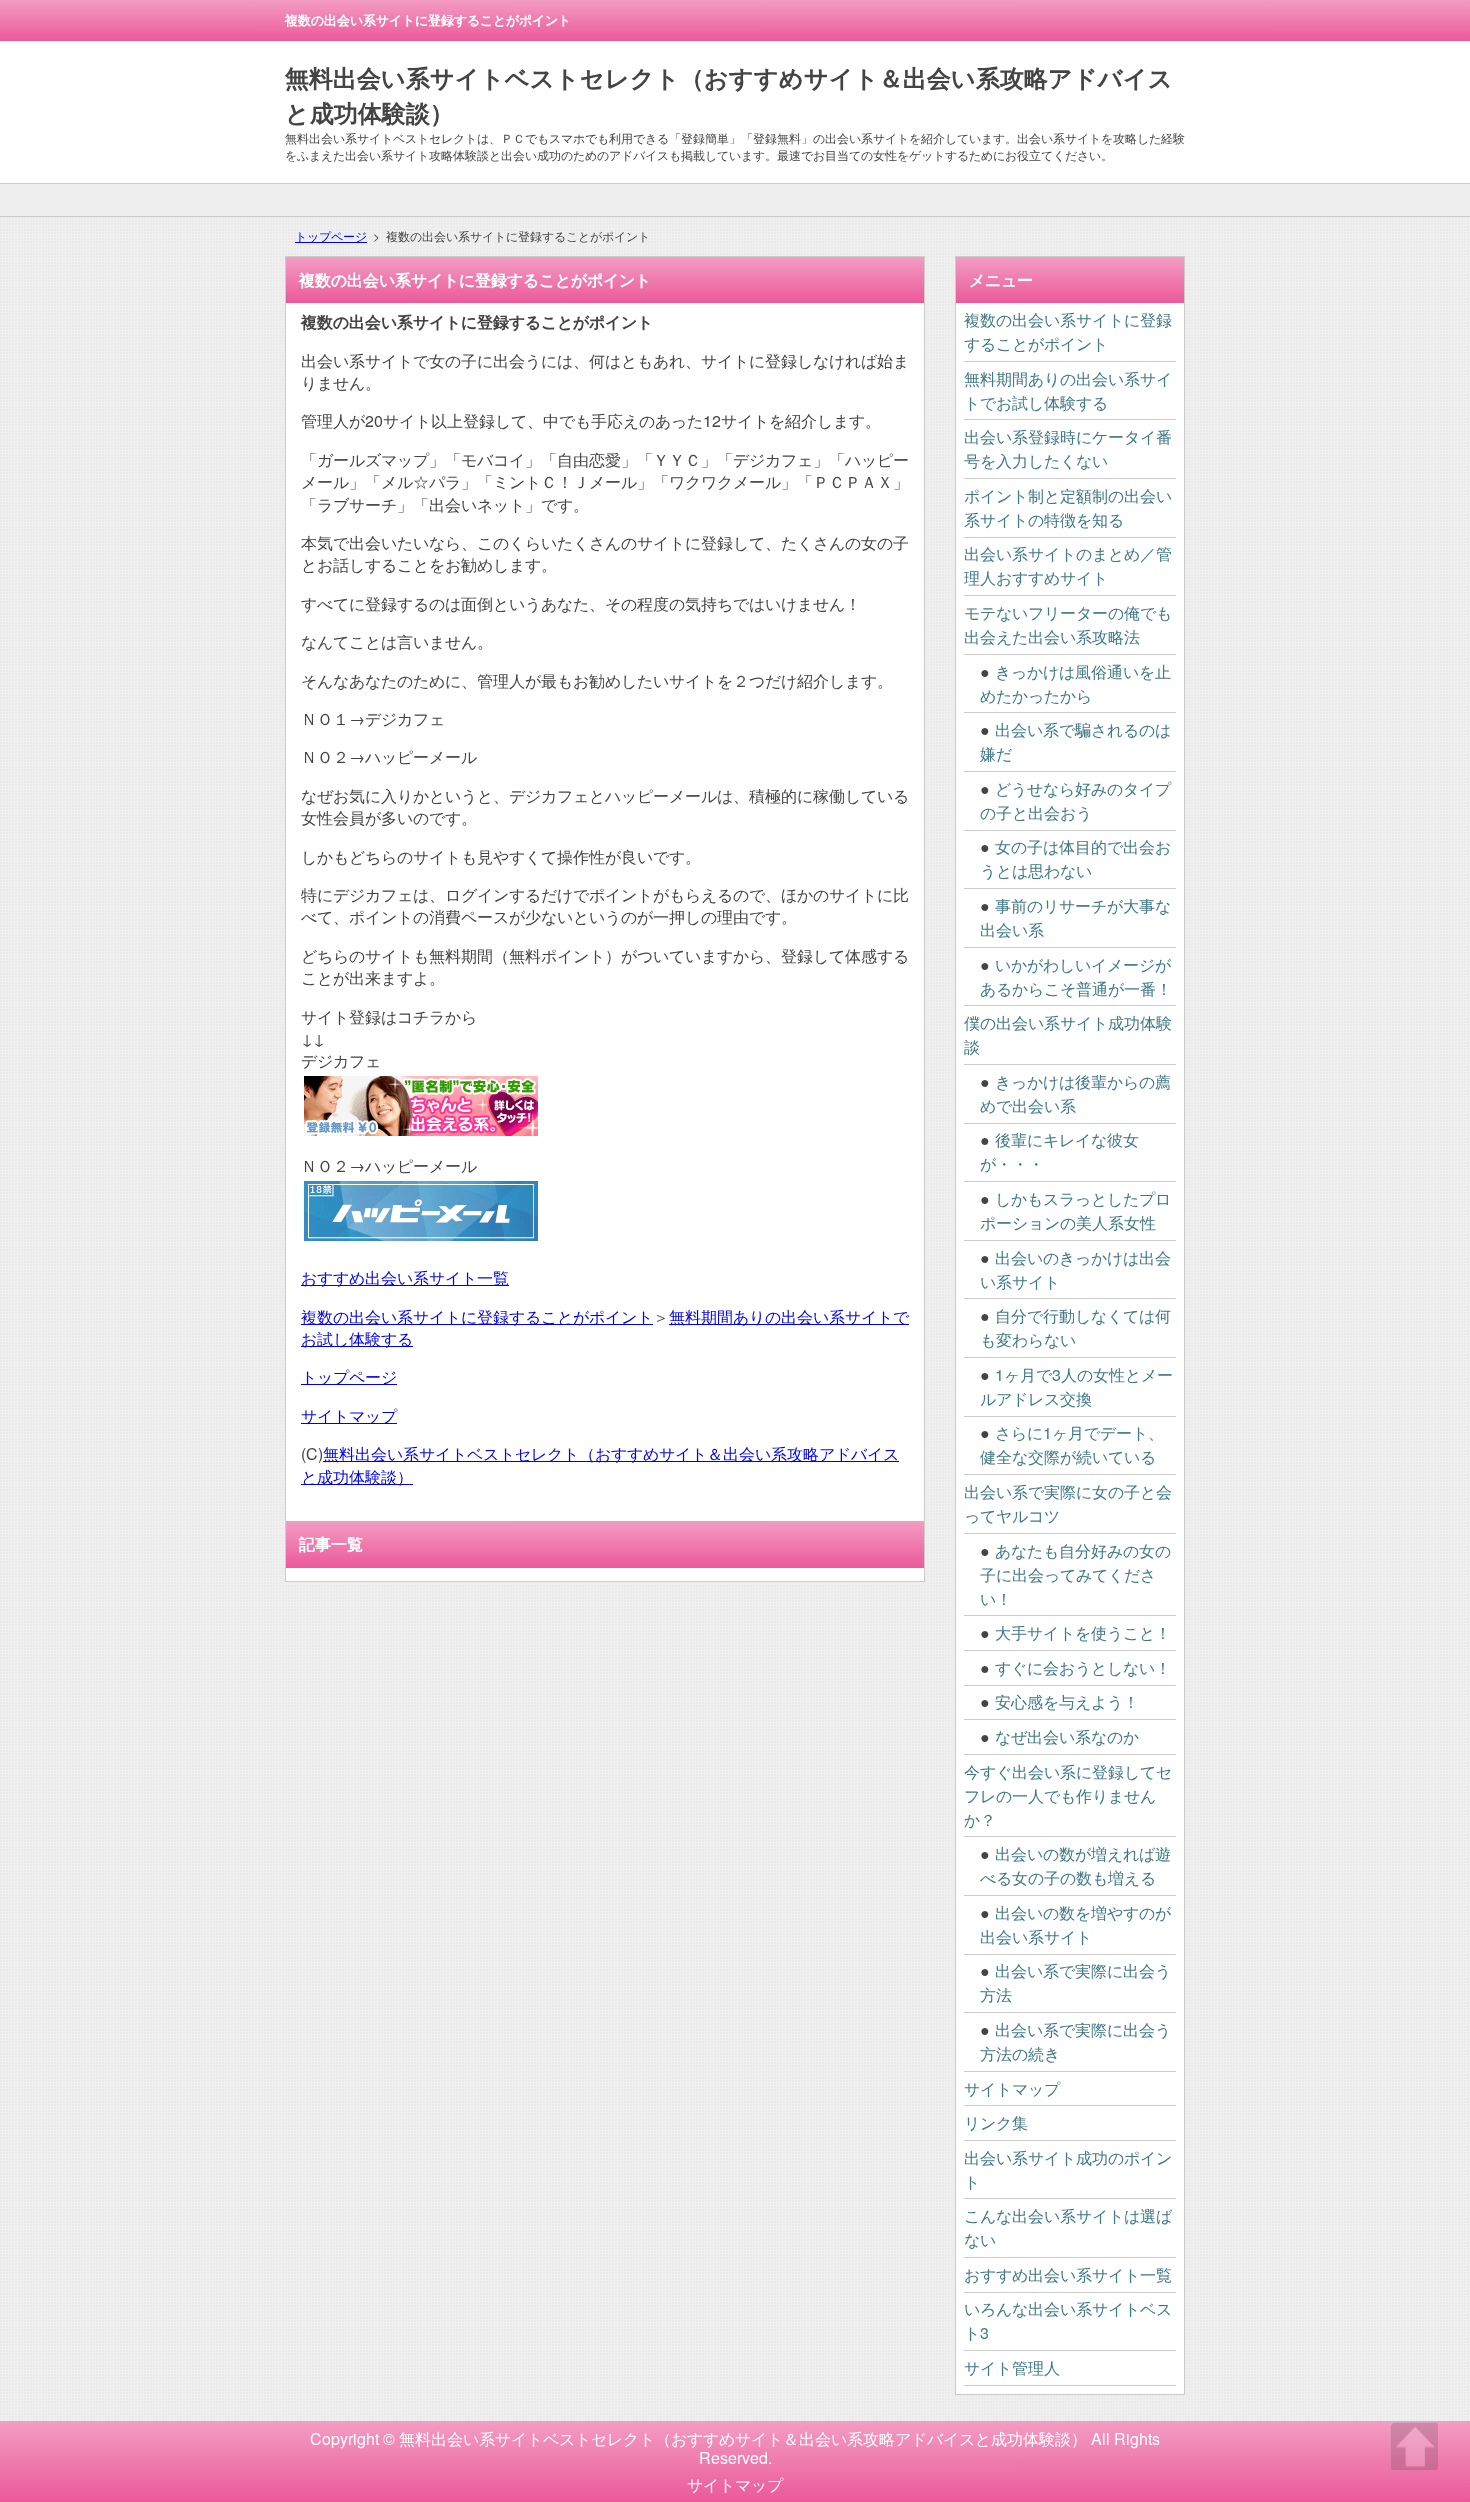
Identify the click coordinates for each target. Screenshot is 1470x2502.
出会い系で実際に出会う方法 (1075, 1982)
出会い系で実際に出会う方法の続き (1075, 2041)
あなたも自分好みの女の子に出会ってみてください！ (1075, 1574)
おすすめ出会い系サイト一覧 (405, 1277)
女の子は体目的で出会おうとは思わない (1075, 858)
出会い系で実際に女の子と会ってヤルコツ (1068, 1503)
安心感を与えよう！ (1067, 1701)
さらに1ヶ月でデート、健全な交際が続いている (1072, 1444)
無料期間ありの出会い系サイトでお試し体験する (1068, 390)
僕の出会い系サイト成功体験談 (1068, 1034)
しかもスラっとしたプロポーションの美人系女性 (1075, 1210)
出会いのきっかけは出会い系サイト (1075, 1269)
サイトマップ (349, 1415)
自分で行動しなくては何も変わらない (1075, 1327)
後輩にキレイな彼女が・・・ (1059, 1151)
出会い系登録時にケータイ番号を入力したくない (1068, 448)
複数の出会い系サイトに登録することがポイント (477, 1316)
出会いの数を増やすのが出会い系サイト (1075, 1924)
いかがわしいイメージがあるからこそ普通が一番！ (1076, 976)
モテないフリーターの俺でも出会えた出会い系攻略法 (1068, 624)
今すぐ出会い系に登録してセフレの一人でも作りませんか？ (1068, 1795)
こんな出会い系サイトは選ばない (1068, 2227)
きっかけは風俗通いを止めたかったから (1075, 683)
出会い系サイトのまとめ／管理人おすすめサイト (1068, 565)
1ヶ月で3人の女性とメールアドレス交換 (1076, 1386)
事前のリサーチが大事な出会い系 (1075, 917)
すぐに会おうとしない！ (1083, 1667)
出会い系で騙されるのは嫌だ (1075, 741)
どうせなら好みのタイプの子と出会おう (1075, 800)
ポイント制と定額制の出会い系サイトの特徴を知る (1068, 507)
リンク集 (996, 2122)
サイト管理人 (1012, 2367)
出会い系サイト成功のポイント (1068, 2169)
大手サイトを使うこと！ (1083, 1632)
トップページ (331, 235)
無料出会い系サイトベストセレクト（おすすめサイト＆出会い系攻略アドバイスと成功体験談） (600, 1464)
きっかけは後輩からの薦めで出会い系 (1075, 1093)
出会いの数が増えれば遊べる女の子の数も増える (1075, 1865)
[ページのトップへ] (1414, 2446)
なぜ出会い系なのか (1067, 1736)
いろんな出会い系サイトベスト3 (1068, 2320)
